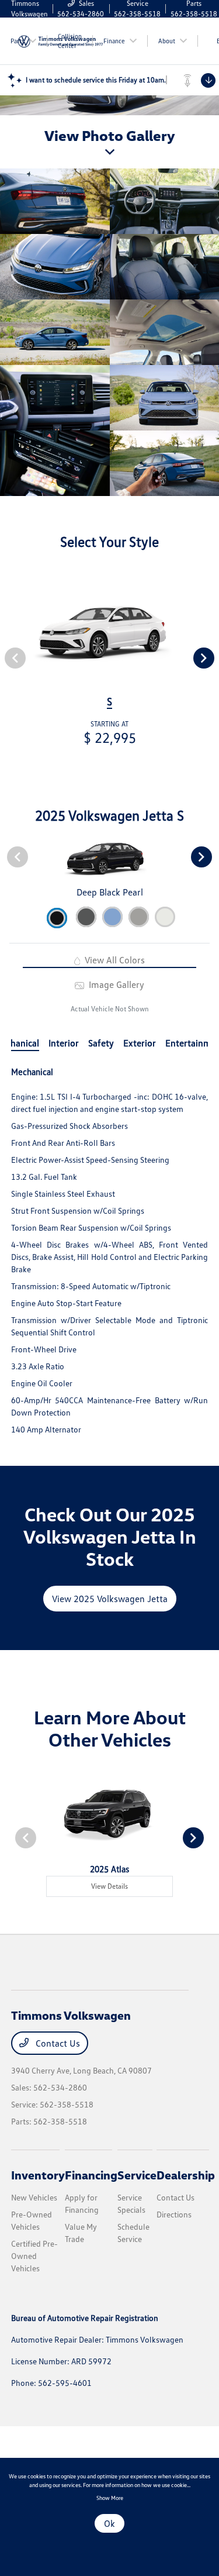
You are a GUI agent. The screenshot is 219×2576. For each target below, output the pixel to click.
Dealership (186, 2175)
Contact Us (57, 2043)
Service (137, 2175)
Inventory (38, 2175)
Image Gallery (115, 984)
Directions (174, 2214)
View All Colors (114, 960)
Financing (91, 2175)
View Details (109, 1886)
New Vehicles (34, 2197)
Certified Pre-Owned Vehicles (34, 2256)
